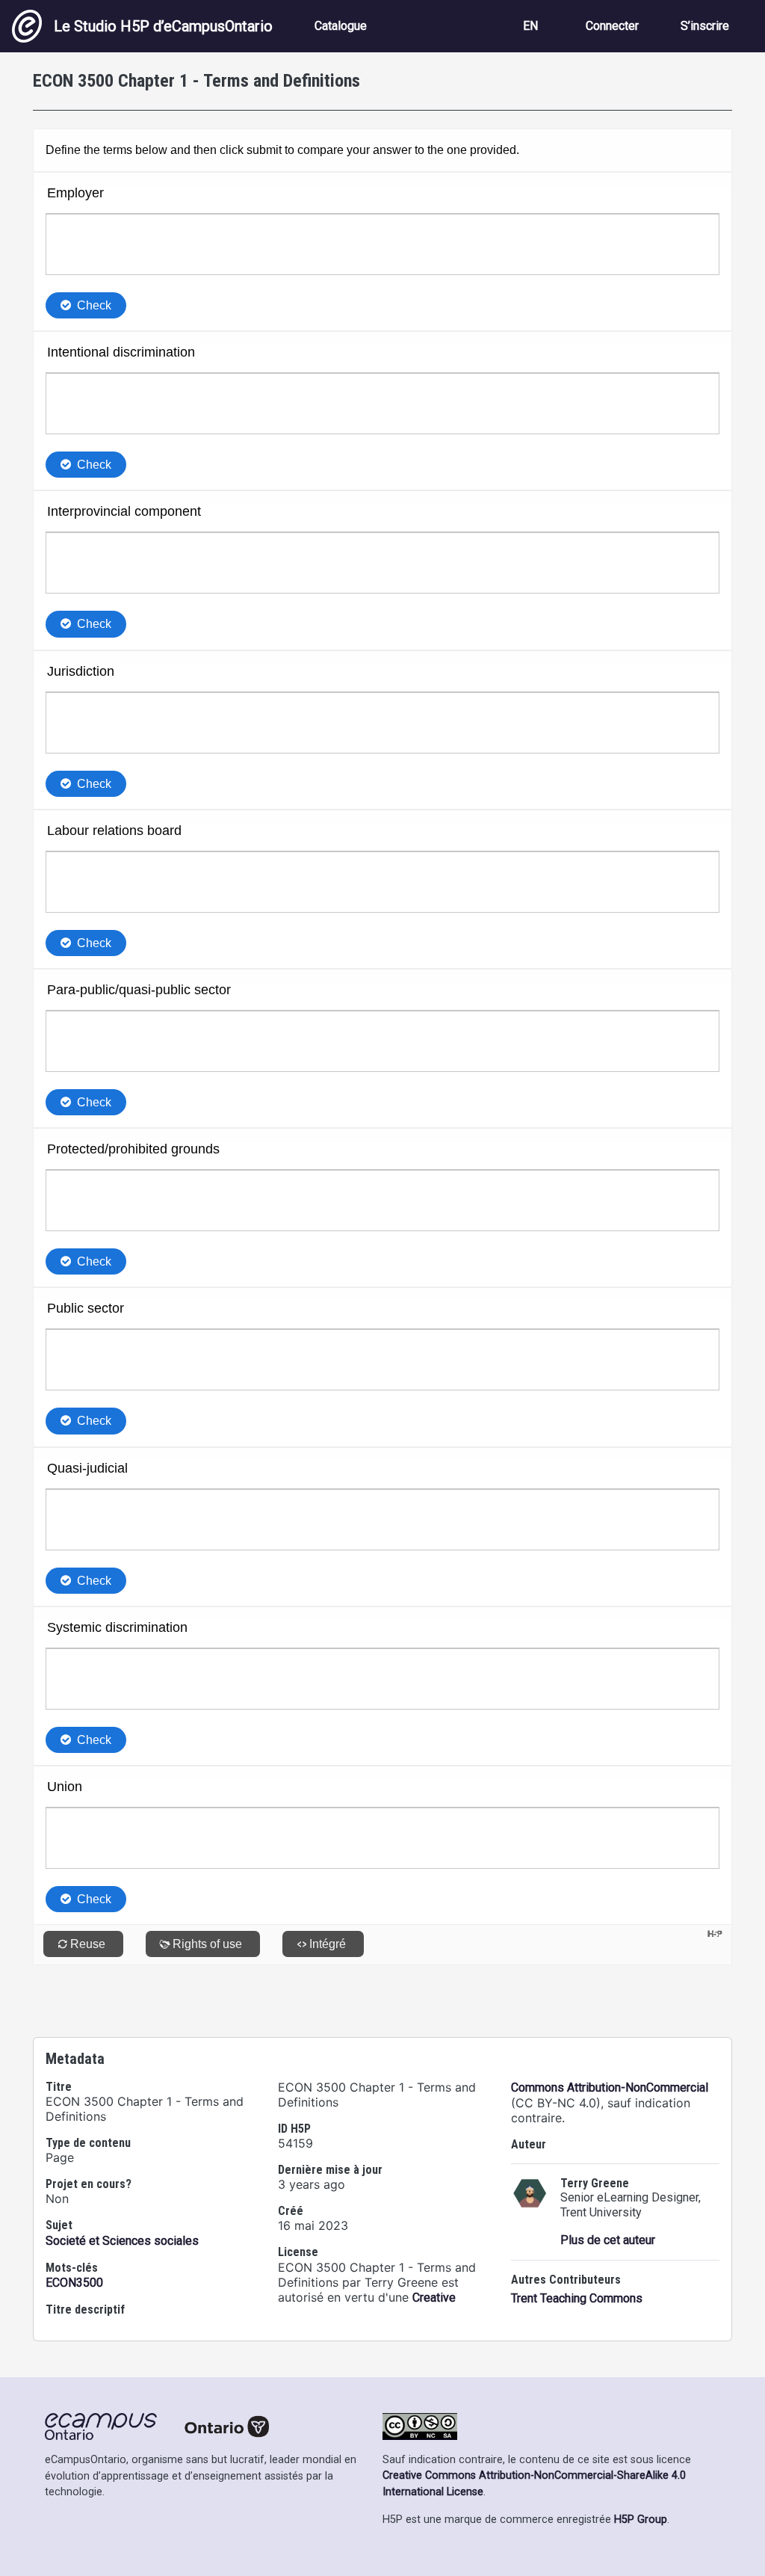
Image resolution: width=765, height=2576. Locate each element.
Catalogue (341, 26)
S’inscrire (705, 26)
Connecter (612, 26)
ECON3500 (74, 2283)
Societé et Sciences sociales (122, 2241)
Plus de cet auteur (608, 2240)
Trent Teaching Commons (577, 2298)
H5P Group (641, 2520)
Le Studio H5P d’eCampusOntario (163, 26)
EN (530, 26)
